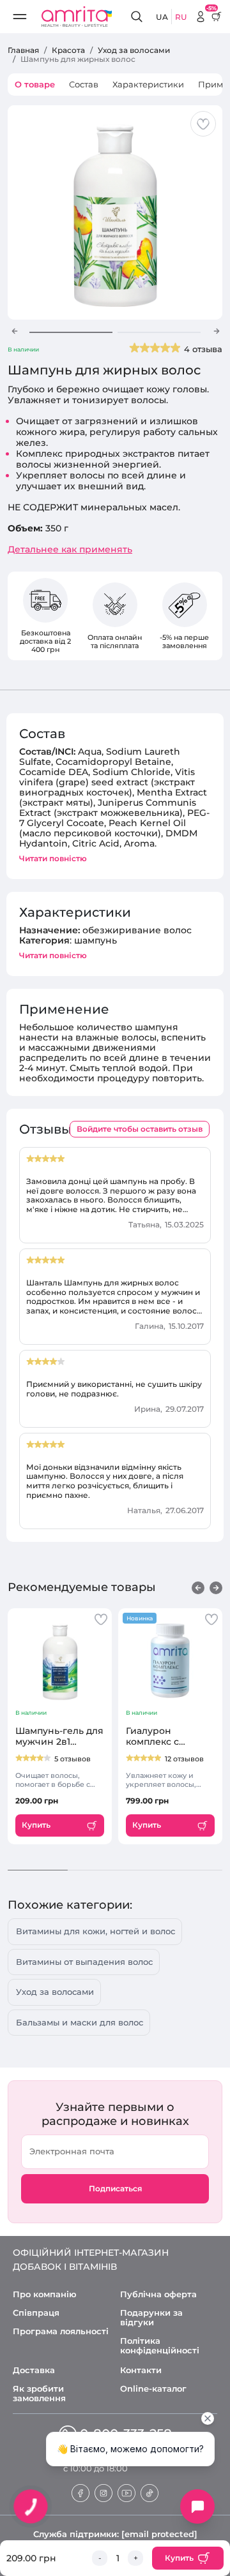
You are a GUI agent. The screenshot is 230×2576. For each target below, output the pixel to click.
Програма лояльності (61, 2331)
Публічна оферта (158, 2294)
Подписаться (115, 2188)
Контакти (141, 2370)
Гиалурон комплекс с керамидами (156, 1736)
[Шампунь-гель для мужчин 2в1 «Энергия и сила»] (60, 1661)
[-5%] (201, 17)
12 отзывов (184, 1759)
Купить (179, 2558)
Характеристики (148, 84)
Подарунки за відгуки (151, 2318)
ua (162, 17)
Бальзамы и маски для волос (80, 2022)
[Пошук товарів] (139, 17)
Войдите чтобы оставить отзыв (140, 1129)
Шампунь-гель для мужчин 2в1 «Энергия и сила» (59, 1736)
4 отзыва (203, 349)
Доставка (34, 2370)
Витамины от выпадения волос (84, 1962)
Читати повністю (53, 858)
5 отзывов (73, 1759)
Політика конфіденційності (160, 2346)
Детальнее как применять (70, 550)
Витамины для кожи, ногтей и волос (96, 1931)
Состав (84, 84)
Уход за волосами (55, 1992)
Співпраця (36, 2313)
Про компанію (45, 2294)
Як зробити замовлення (39, 2394)
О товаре (35, 84)
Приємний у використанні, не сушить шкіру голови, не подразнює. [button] (114, 1389)
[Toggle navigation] (23, 17)
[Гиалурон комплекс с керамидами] (170, 1661)
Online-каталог (153, 2389)
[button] (14, 331)
